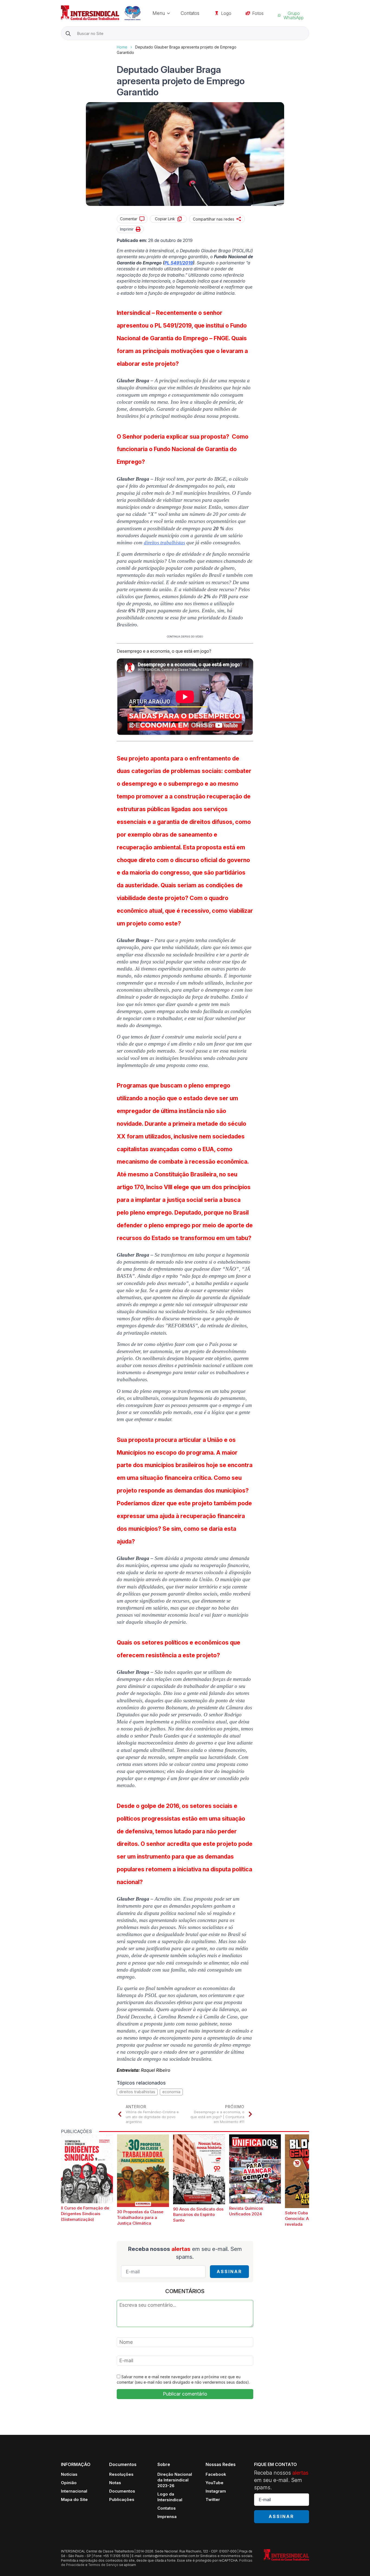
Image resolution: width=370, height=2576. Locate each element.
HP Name (62, 44)
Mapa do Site (74, 2499)
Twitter (213, 2499)
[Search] (68, 33)
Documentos (122, 2491)
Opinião (69, 2483)
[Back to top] (356, 2562)
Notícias (69, 2474)
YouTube (215, 2483)
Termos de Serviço (103, 2565)
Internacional (74, 2491)
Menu (159, 13)
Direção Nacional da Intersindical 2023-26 (175, 2480)
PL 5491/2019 (179, 263)
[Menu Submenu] (170, 13)
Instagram (216, 2491)
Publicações (122, 2499)
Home (122, 47)
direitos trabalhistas (164, 543)
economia (171, 2092)
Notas (115, 2483)
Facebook (216, 2474)
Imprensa (167, 2517)
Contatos (190, 13)
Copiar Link (165, 219)
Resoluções (121, 2474)
